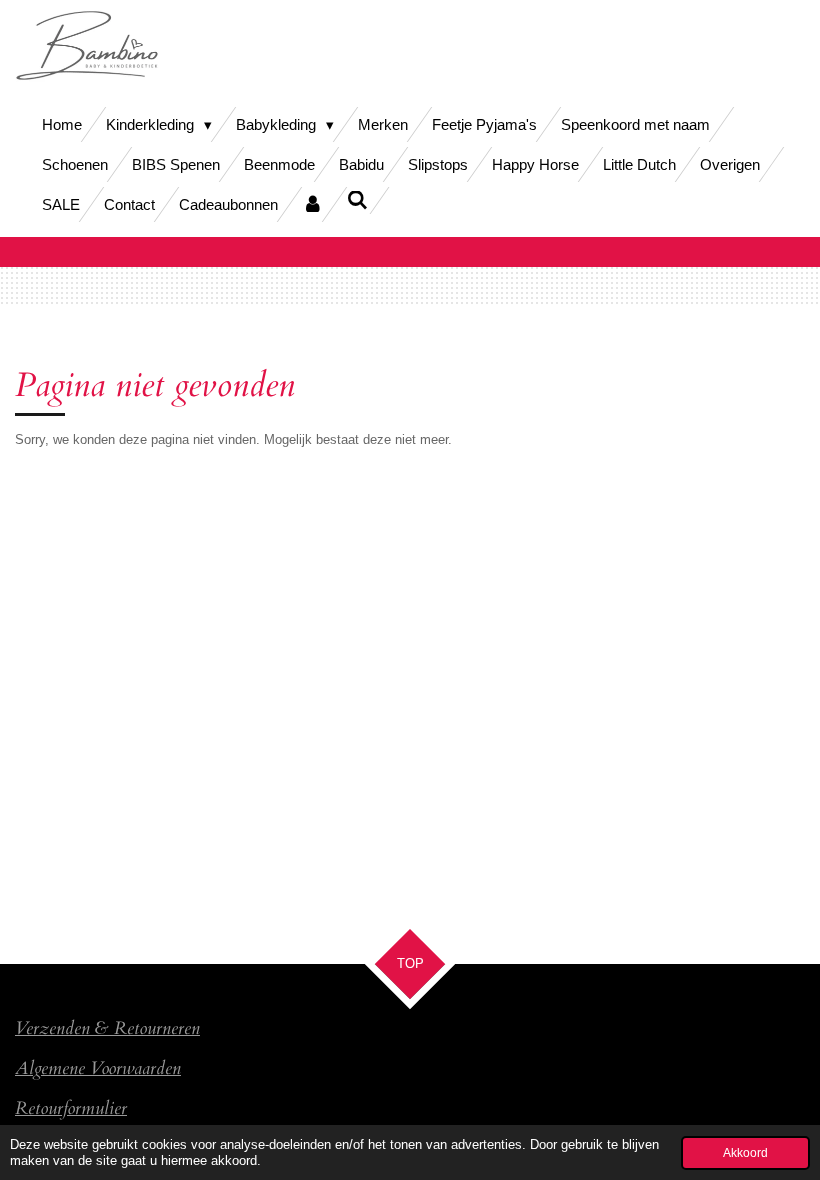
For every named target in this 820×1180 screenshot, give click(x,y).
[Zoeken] (357, 200)
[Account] (312, 204)
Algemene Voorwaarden (98, 1068)
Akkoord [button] (745, 1152)
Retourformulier (71, 1108)
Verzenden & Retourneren (107, 1028)
